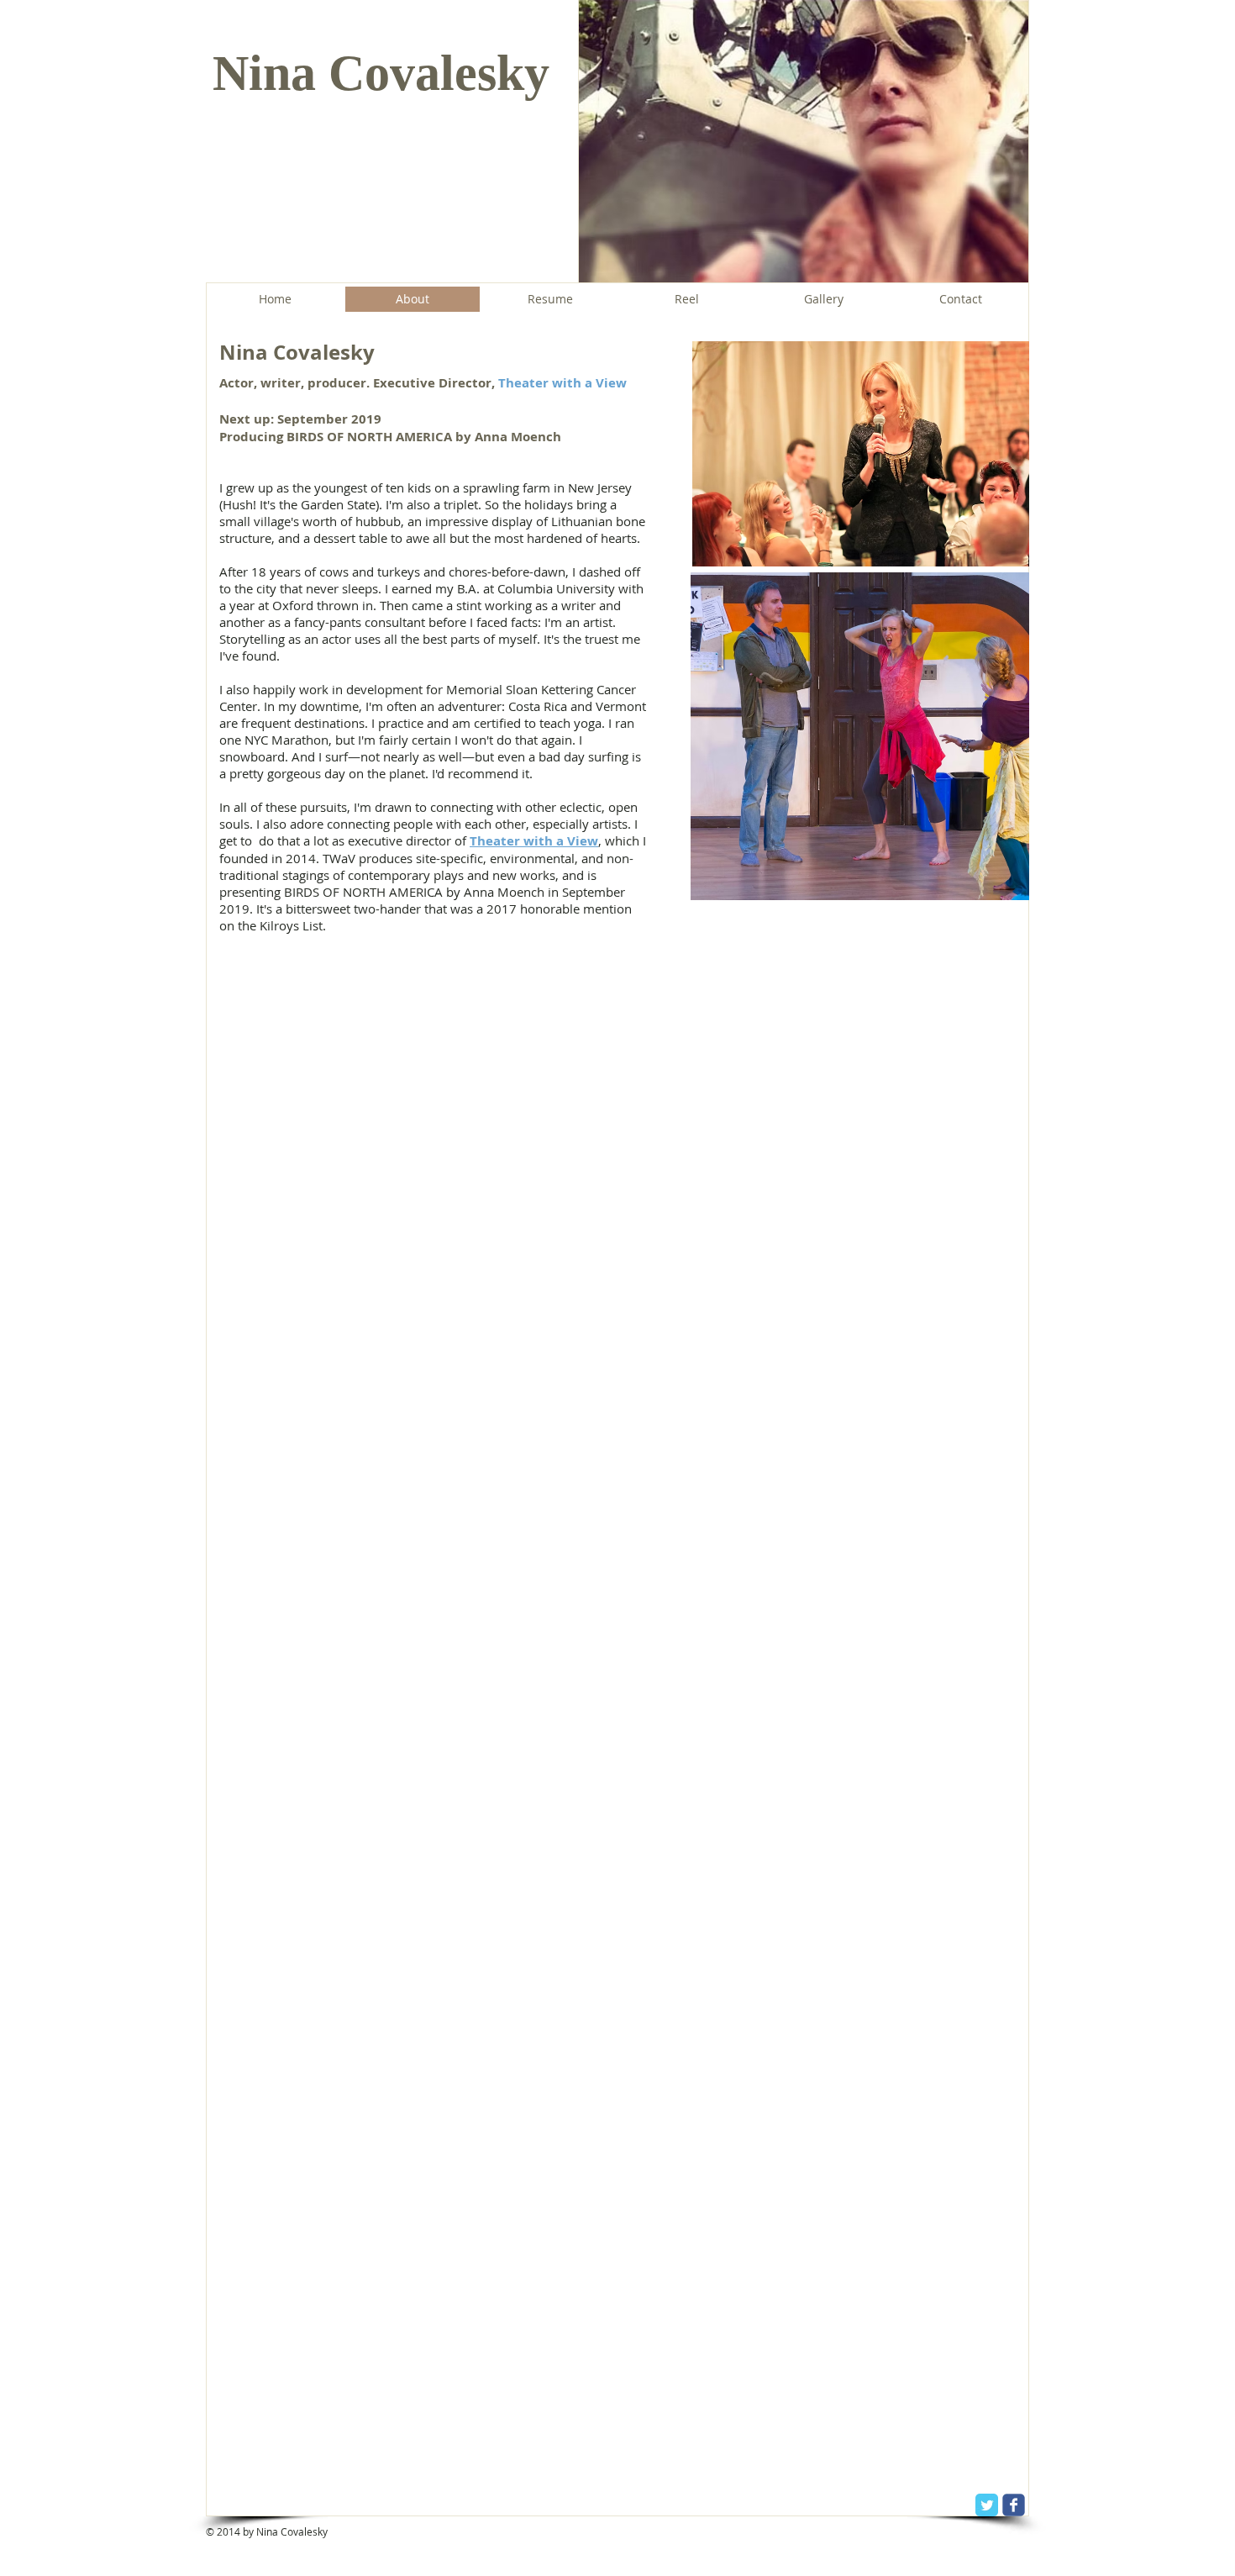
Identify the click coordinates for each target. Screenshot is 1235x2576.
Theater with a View (562, 383)
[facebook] (1014, 2505)
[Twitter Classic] (987, 2505)
